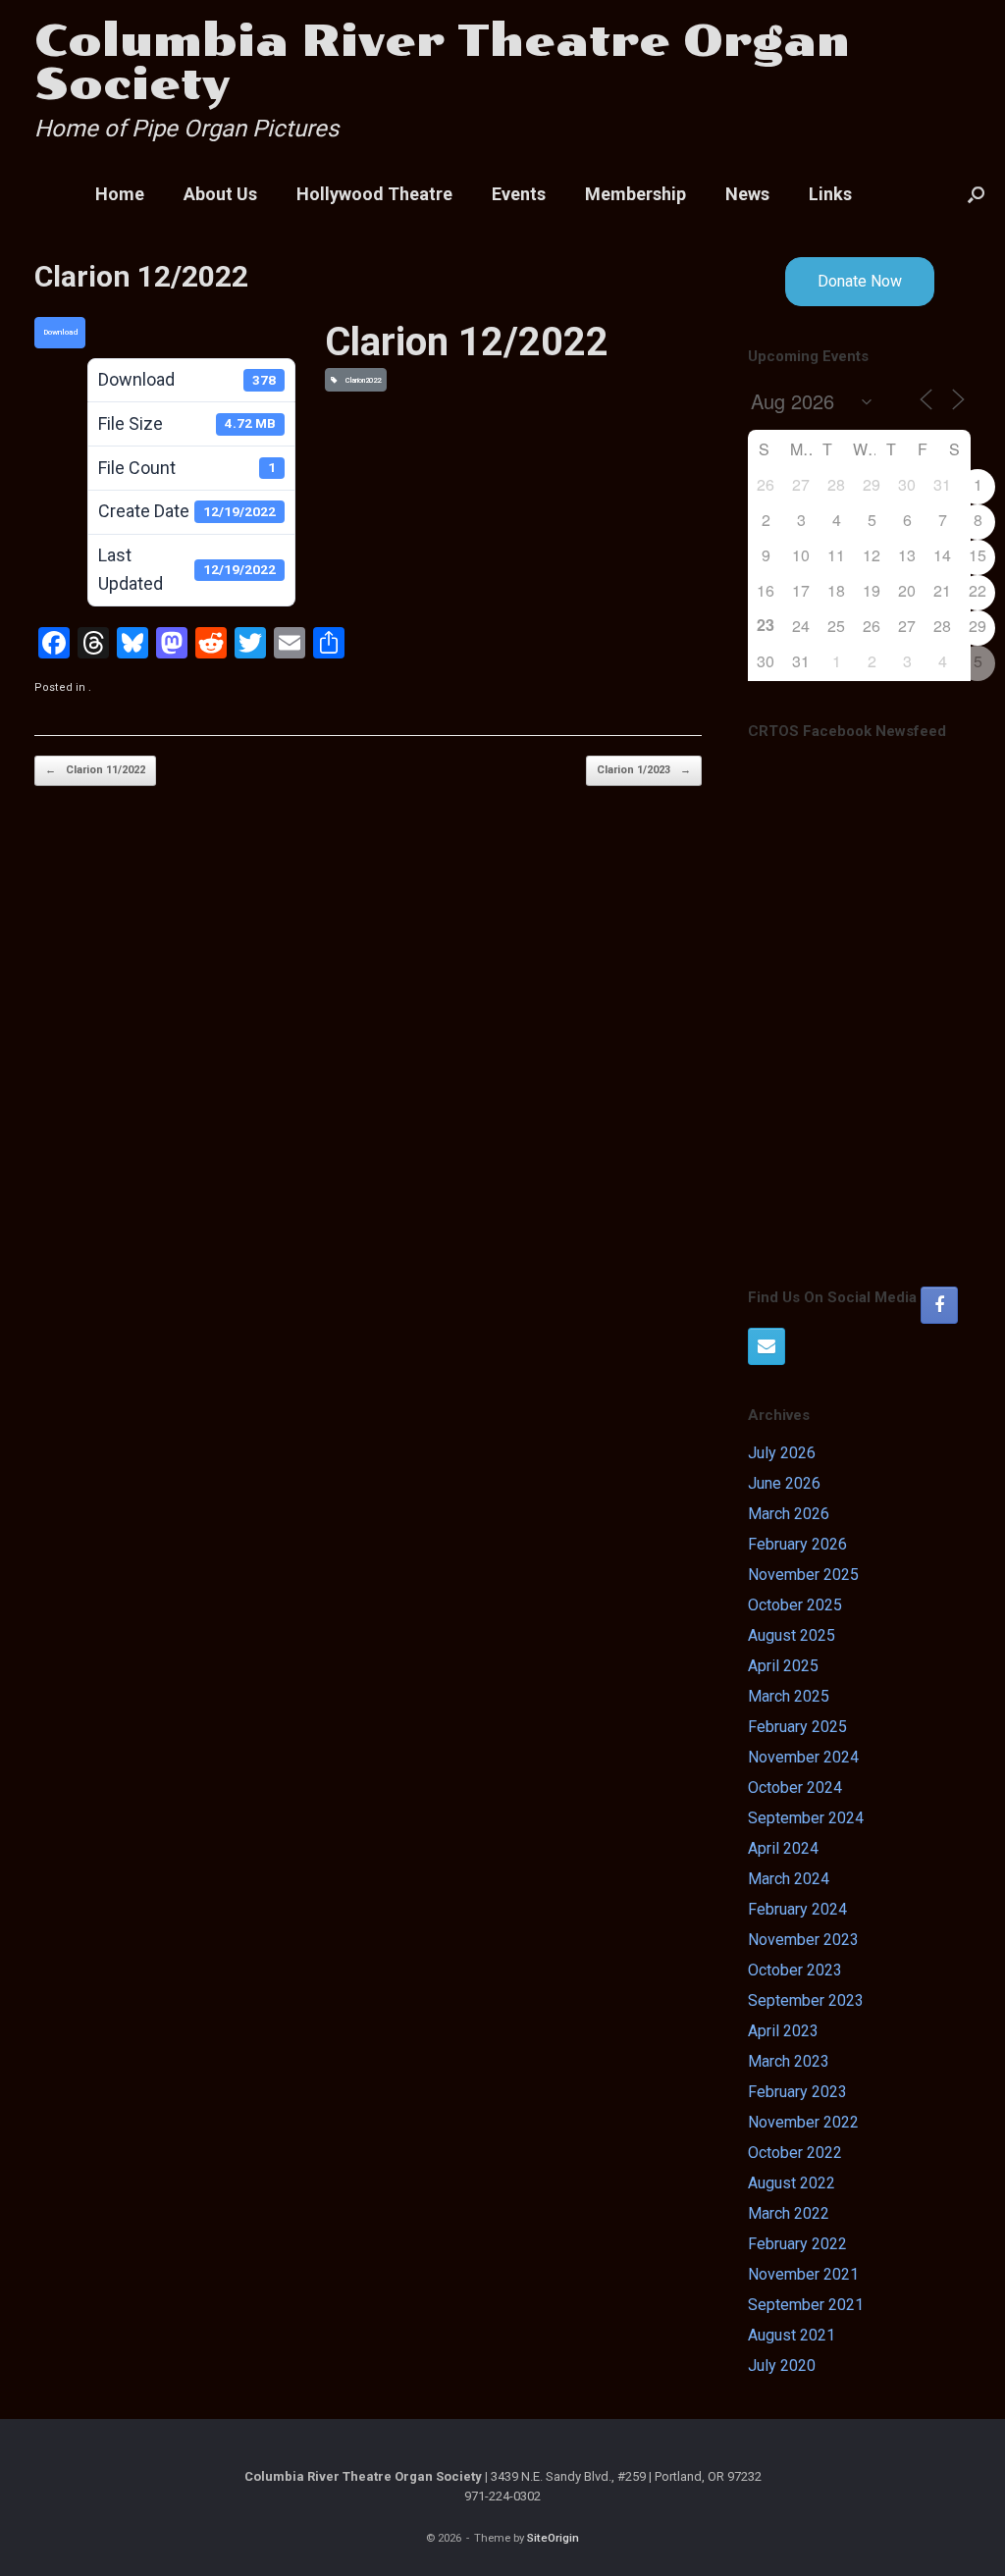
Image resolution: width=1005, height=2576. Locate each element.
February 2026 (797, 1544)
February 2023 (797, 2092)
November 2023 (803, 1940)
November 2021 (803, 2274)
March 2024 (789, 1879)
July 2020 (782, 2366)
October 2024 (795, 1787)
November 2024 (803, 1757)
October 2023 (795, 1970)
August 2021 (792, 2335)
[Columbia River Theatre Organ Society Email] (767, 1346)
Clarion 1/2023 (644, 770)
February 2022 (797, 2244)
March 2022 (789, 2213)
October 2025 (795, 1605)
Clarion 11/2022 (95, 770)
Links (830, 194)
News (747, 194)
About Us (220, 194)
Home (120, 194)
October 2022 (795, 2153)
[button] (976, 194)
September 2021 (806, 2305)
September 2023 (806, 2000)
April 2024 (783, 1848)
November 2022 (803, 2122)
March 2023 (789, 2061)
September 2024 (806, 1818)
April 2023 (783, 2031)
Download (60, 332)
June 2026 (784, 1483)
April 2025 (783, 1666)
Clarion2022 (361, 380)
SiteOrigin (553, 2538)
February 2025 (797, 1727)
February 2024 (797, 1909)
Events (519, 194)
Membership (635, 194)
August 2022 (792, 2183)
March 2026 (789, 1514)
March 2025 (789, 1696)
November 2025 (803, 1575)
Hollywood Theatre (374, 194)
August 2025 (792, 1635)
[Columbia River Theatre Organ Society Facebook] (939, 1305)
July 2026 (782, 1453)
